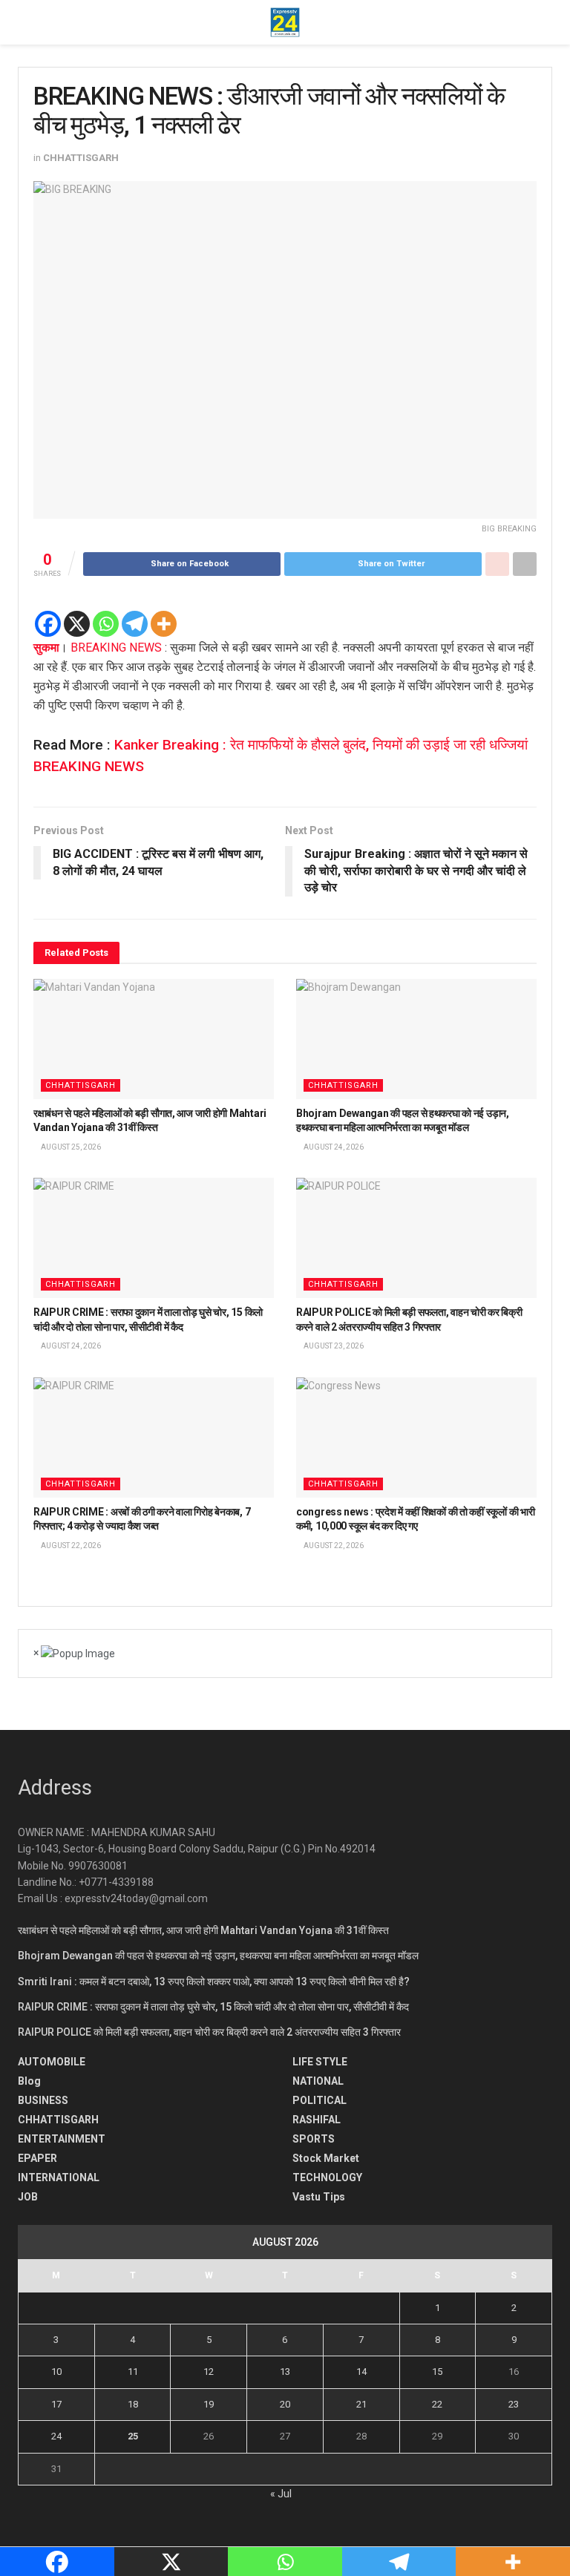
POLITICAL (320, 2100)
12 (209, 2372)
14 (361, 2372)
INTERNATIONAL (59, 2177)
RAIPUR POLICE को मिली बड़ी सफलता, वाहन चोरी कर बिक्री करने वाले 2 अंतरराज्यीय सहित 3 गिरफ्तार (209, 2032)
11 (133, 2372)
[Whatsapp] (106, 624)
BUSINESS (43, 2100)
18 (133, 2404)
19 (209, 2404)
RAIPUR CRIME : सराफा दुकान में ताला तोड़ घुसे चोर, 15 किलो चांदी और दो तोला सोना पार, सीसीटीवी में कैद (213, 2007)
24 (56, 2436)
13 (285, 2372)
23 (514, 2404)
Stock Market (326, 2158)
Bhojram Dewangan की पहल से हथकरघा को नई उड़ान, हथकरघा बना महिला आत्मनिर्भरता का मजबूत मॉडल (218, 1956)
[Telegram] (135, 624)
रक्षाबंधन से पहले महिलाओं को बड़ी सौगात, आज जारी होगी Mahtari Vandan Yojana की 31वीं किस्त (203, 1930)
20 (285, 2404)
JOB (28, 2197)
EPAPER (37, 2158)
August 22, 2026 (70, 1546)
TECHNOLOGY (327, 2177)
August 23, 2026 (333, 1346)
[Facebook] (48, 624)
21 (361, 2404)
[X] (77, 624)
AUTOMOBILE (52, 2062)
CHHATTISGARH (81, 158)
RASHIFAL (317, 2120)
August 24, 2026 (333, 1147)
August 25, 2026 (70, 1147)
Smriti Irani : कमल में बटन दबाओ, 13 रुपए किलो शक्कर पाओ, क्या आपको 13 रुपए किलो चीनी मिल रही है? (214, 1982)
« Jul (281, 2494)
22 (437, 2404)
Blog (29, 2081)
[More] (164, 624)
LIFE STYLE (320, 2062)
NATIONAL (318, 2081)
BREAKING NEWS (116, 648)
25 (133, 2436)
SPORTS (314, 2139)
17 (56, 2404)
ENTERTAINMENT (62, 2139)
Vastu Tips (319, 2197)
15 (437, 2372)
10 (56, 2372)
